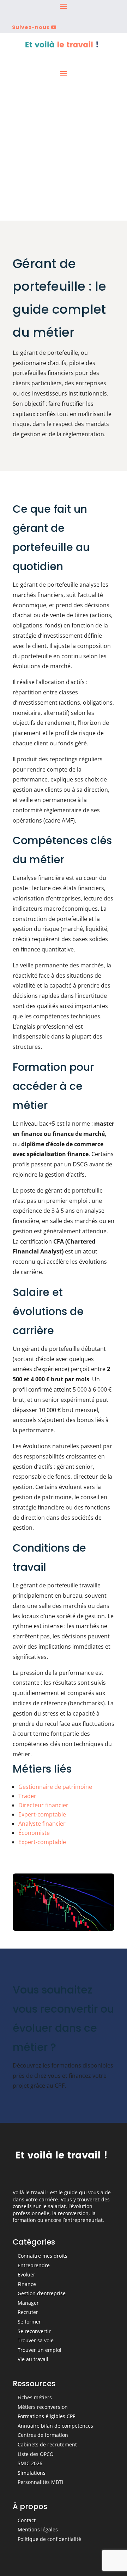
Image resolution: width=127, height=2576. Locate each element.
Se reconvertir (34, 2331)
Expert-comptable (42, 1814)
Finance (27, 2284)
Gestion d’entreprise (42, 2293)
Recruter (28, 2312)
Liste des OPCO (36, 2454)
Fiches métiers (35, 2397)
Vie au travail (33, 2359)
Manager (28, 2303)
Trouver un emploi (40, 2350)
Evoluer (26, 2274)
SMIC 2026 (30, 2463)
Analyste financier (42, 1824)
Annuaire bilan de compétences (55, 2426)
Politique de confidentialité (49, 2539)
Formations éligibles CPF (46, 2416)
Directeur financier (43, 1805)
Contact (27, 2520)
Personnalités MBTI (40, 2482)
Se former (29, 2322)
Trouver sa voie (36, 2340)
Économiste (34, 1833)
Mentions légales (38, 2529)
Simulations (32, 2473)
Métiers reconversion (43, 2407)
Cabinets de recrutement (47, 2444)
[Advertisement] (64, 153)
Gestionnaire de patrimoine (55, 1787)
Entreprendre (34, 2265)
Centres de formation (43, 2435)
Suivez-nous (31, 27)
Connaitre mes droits (43, 2256)
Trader (27, 1796)
